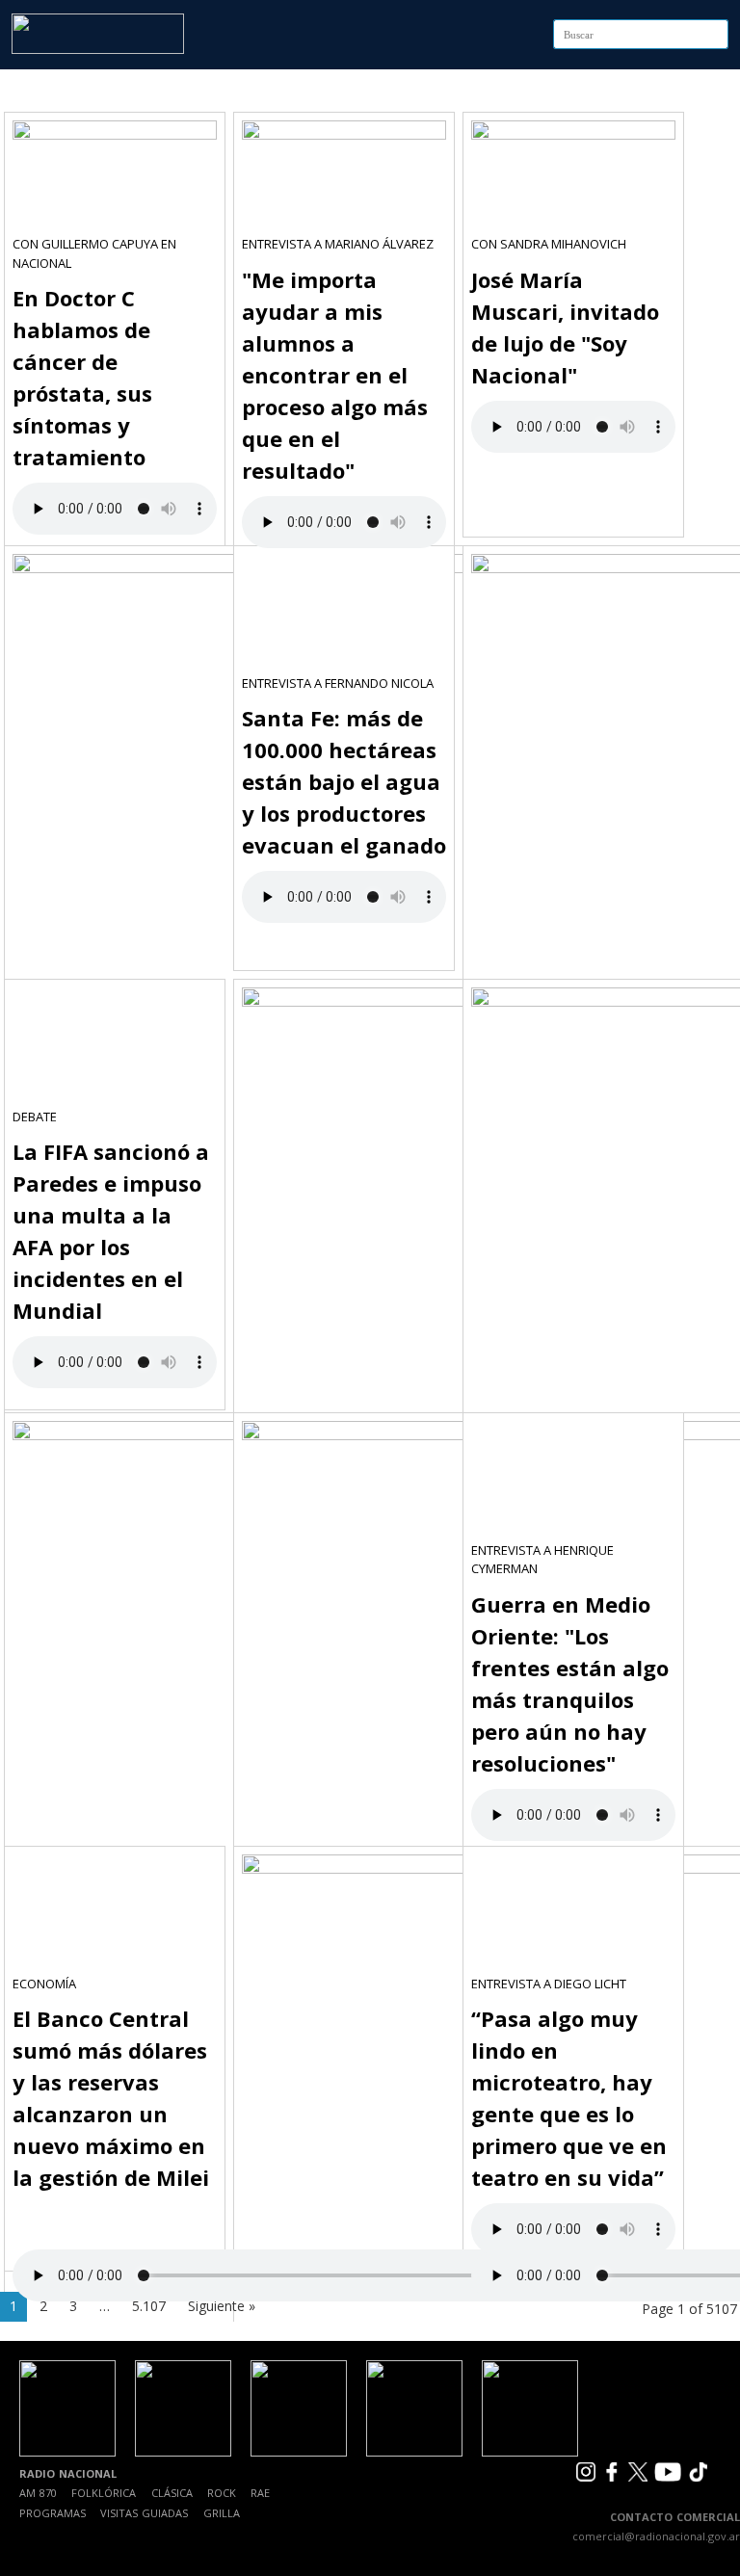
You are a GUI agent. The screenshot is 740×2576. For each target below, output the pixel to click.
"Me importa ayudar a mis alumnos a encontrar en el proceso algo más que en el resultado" (335, 375)
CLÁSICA (172, 2493)
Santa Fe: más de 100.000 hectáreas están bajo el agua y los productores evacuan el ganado (344, 781)
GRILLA (222, 2513)
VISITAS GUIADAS (144, 2513)
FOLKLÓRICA (104, 2493)
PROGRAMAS (53, 2513)
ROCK (222, 2493)
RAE (260, 2493)
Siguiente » (222, 2306)
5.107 (149, 2306)
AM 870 (38, 2493)
